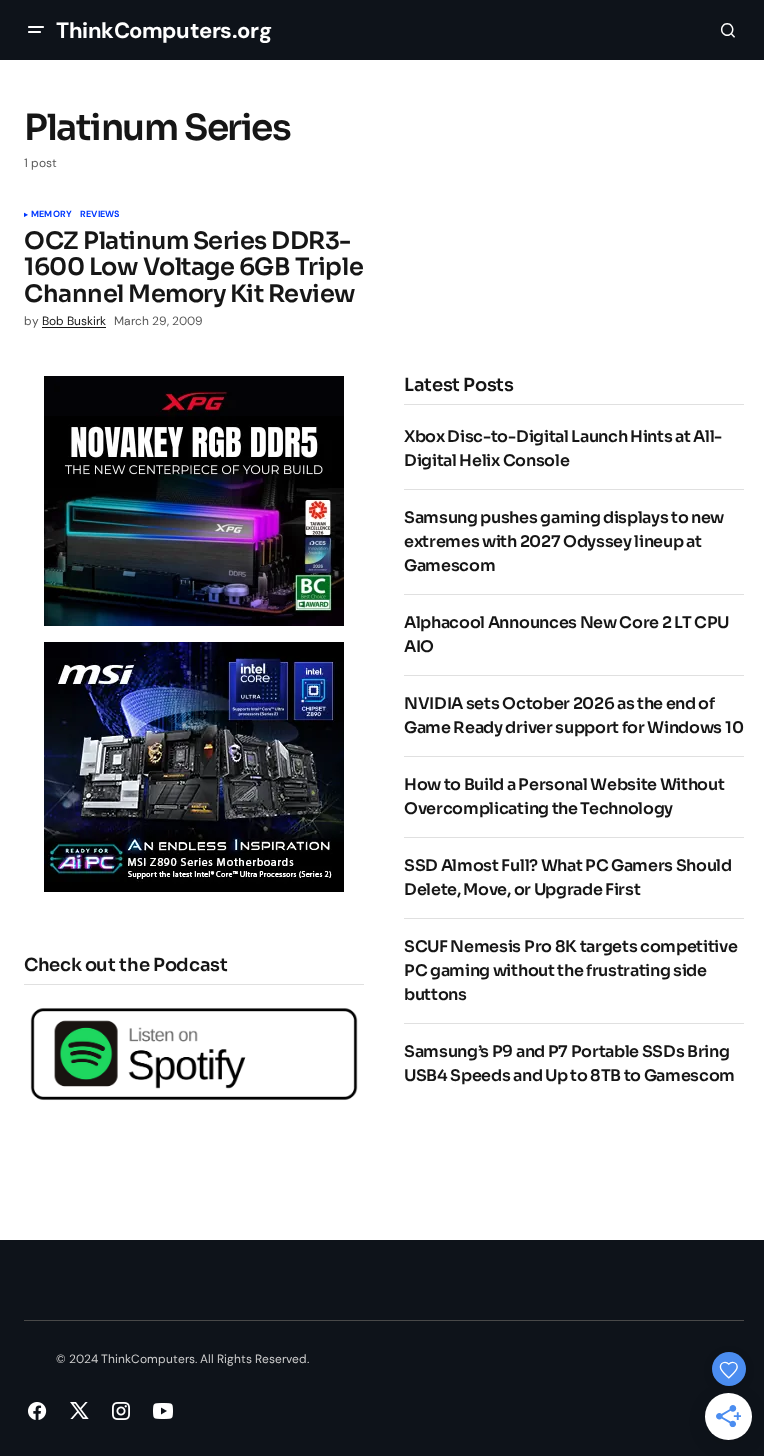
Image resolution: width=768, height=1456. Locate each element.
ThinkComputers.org (163, 30)
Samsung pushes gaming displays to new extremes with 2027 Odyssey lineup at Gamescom (564, 541)
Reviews (99, 215)
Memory (51, 215)
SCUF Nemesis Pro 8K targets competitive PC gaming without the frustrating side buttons (571, 970)
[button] (36, 30)
